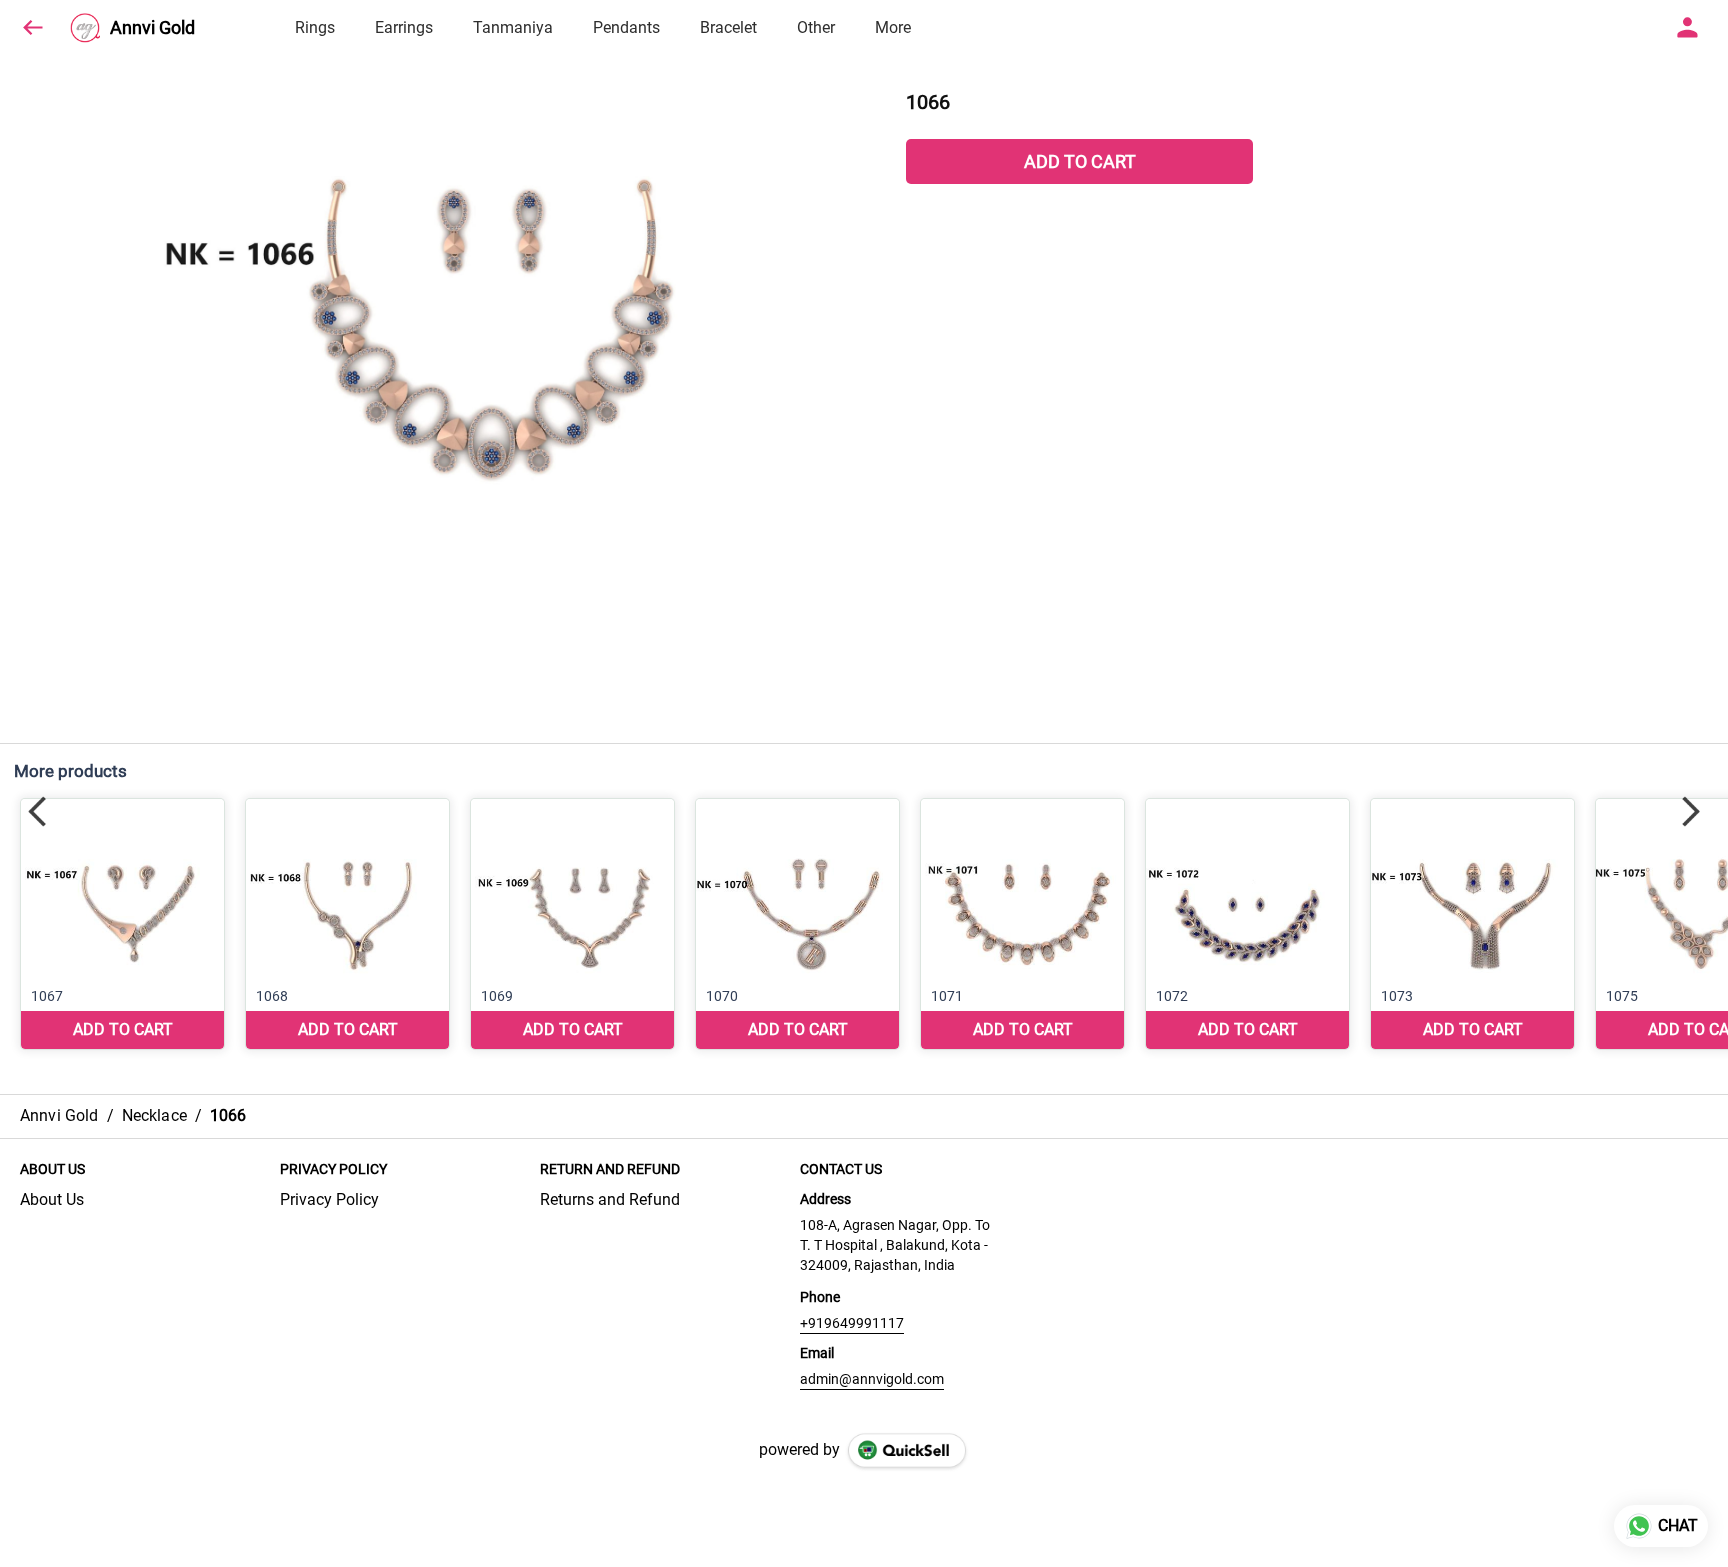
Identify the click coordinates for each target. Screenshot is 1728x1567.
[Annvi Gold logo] (85, 28)
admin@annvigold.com (872, 1379)
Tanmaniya (513, 27)
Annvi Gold (152, 28)
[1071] (1022, 924)
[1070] (797, 924)
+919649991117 (852, 1323)
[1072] (1247, 924)
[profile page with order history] (1688, 28)
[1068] (347, 924)
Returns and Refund (610, 1199)
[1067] (122, 924)
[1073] (1472, 924)
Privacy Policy (329, 1199)
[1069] (572, 924)
